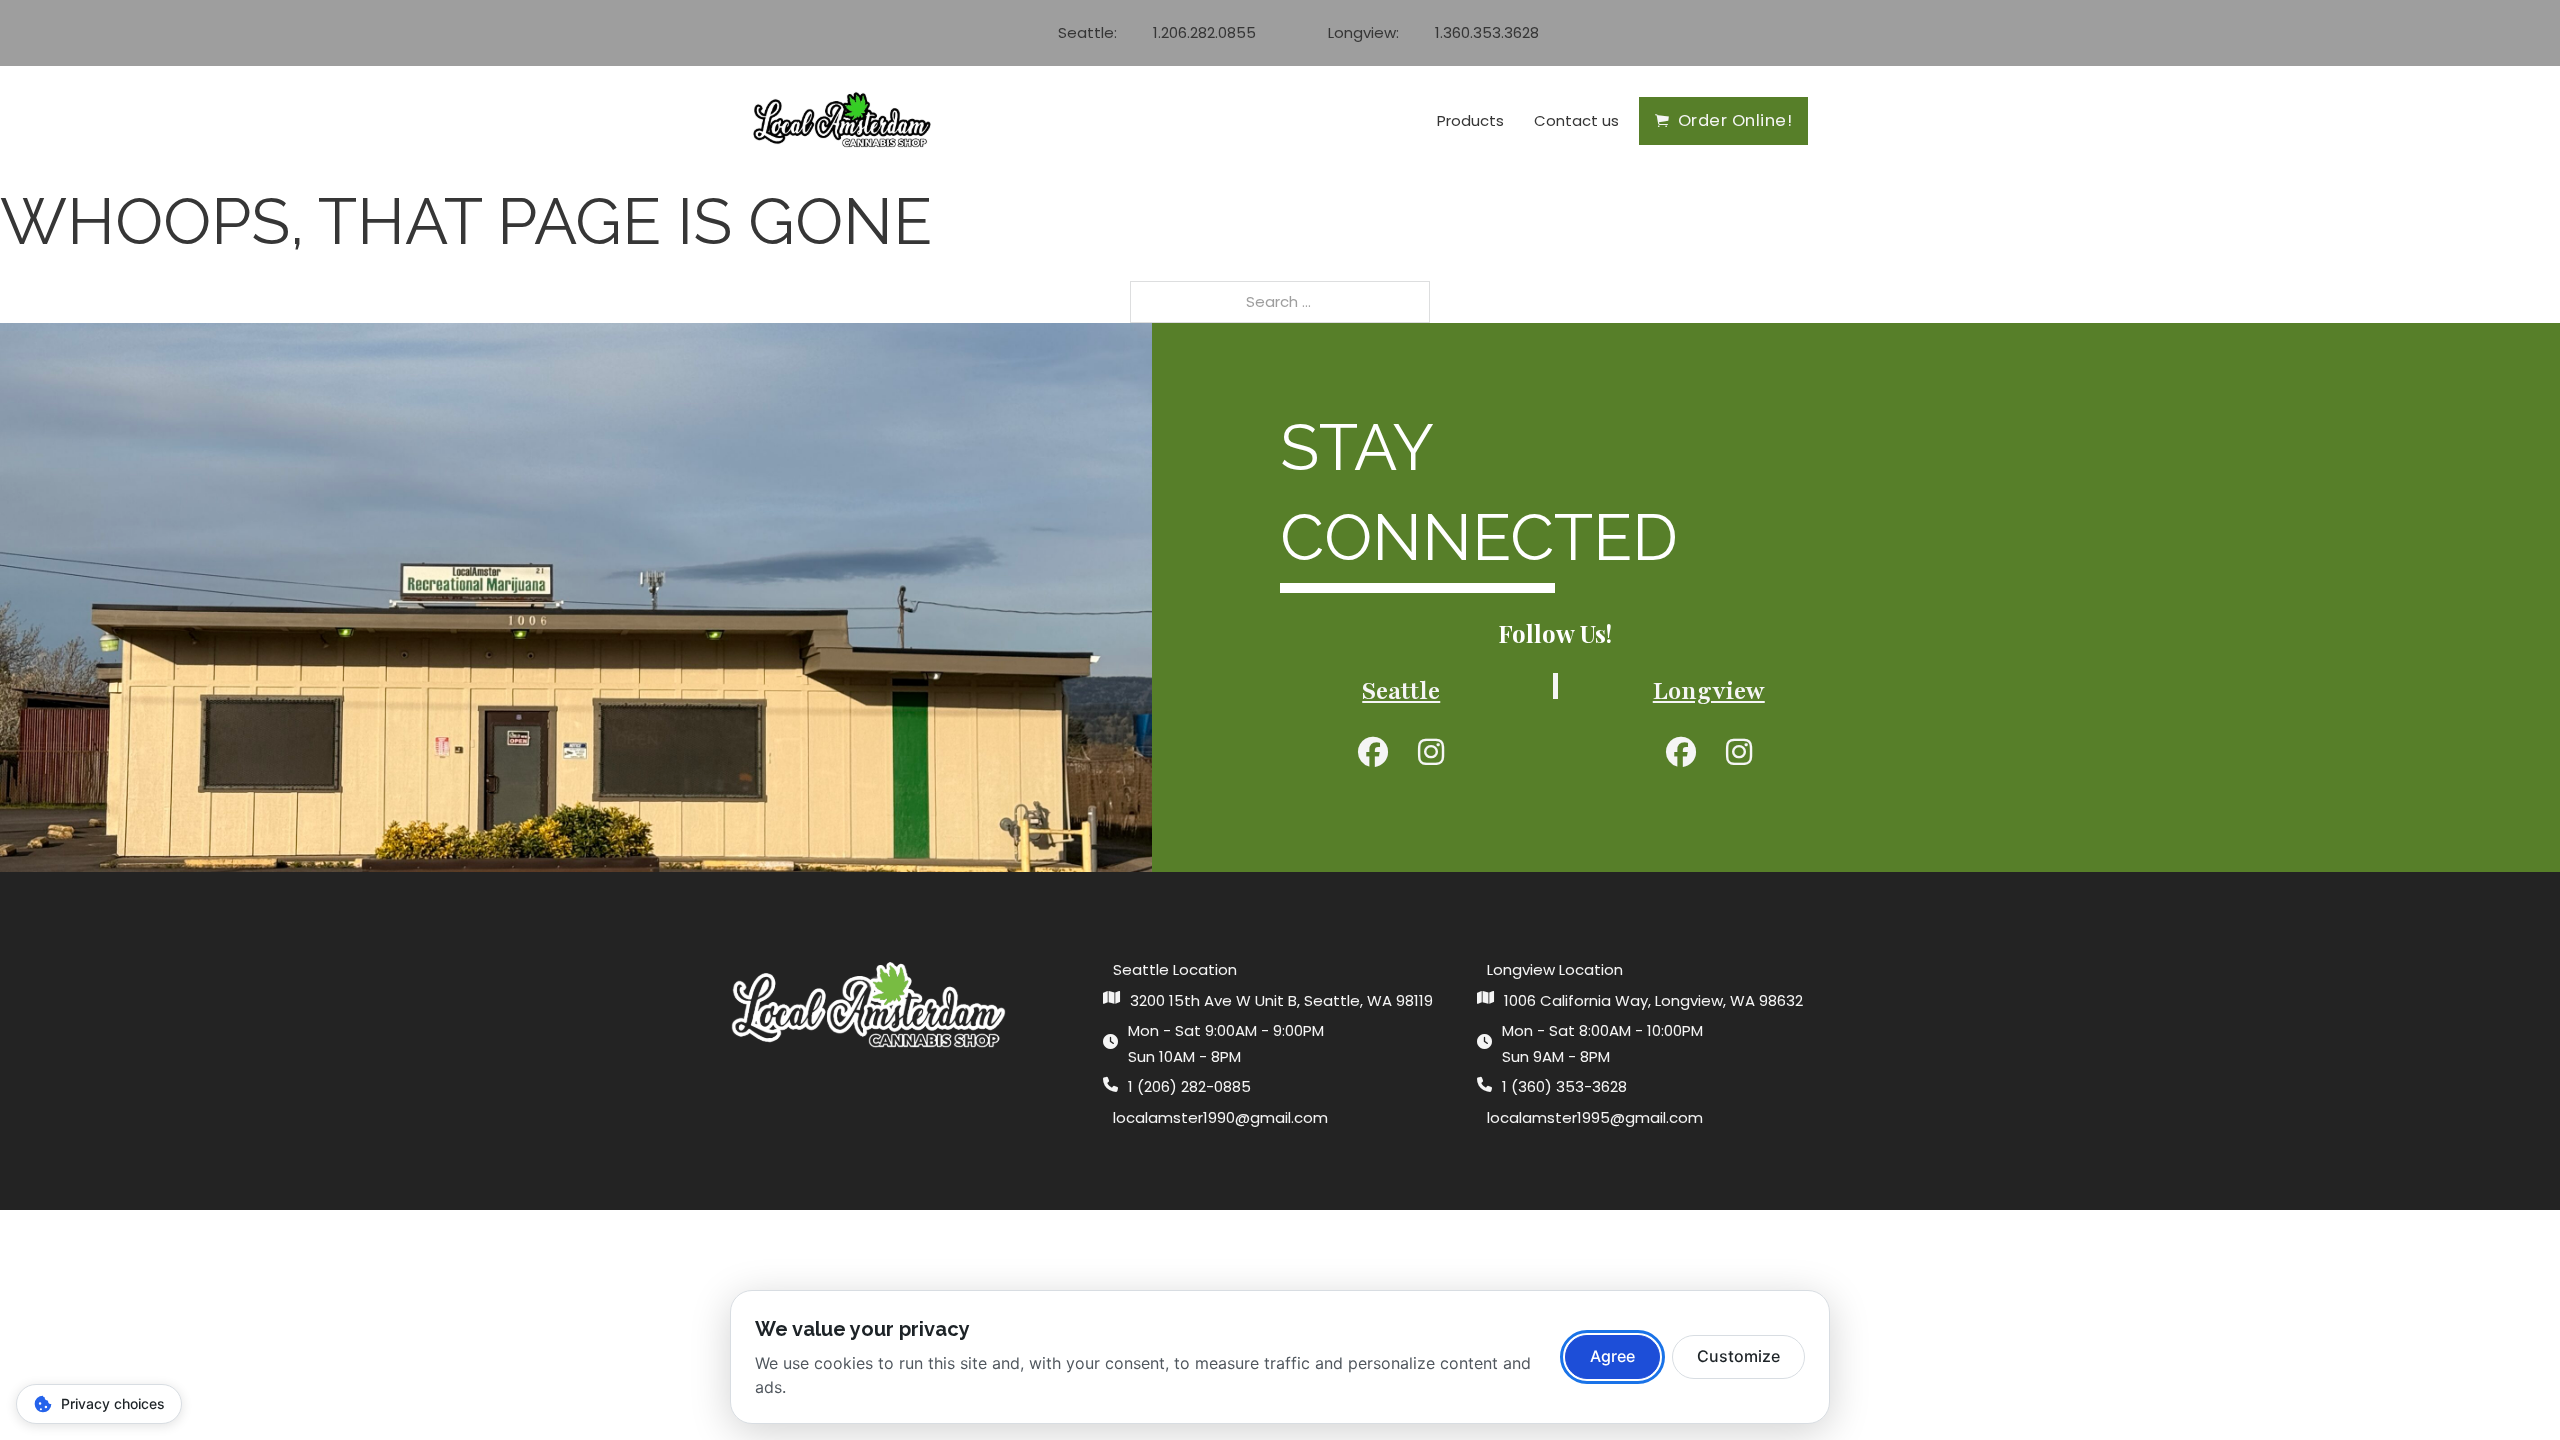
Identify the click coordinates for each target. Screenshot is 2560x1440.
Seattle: (1087, 32)
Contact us (1576, 120)
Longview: (1363, 32)
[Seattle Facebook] (1373, 751)
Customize (1738, 1356)
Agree (1612, 1356)
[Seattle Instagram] (1431, 751)
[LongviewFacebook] (1681, 751)
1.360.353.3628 (1487, 32)
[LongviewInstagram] (1739, 751)
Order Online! (1735, 120)
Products (1470, 120)
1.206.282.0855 (1204, 32)
